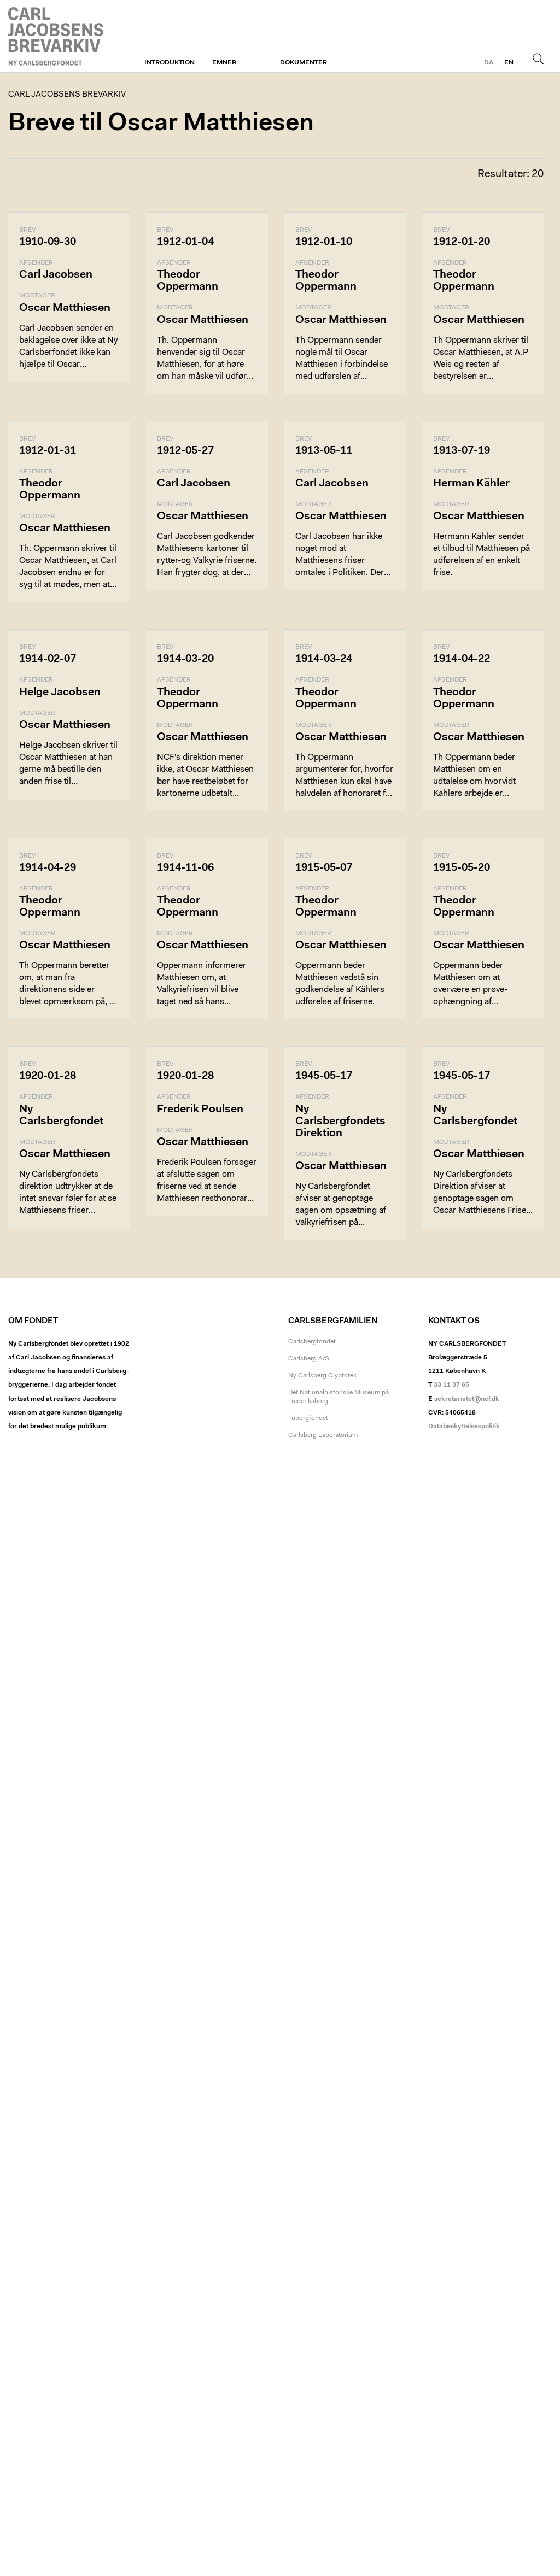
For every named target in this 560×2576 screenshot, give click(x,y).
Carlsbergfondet (312, 1342)
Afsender (36, 263)
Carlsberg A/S (309, 1359)
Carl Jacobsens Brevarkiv (57, 36)
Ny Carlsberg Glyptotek (322, 1376)
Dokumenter (304, 63)
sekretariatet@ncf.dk (467, 1399)
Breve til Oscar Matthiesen (161, 124)
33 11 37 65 (451, 1385)
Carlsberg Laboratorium (323, 1435)
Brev (27, 230)
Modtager (37, 296)
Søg (538, 58)
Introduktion (170, 63)
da (489, 63)
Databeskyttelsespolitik (464, 1427)
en (509, 63)
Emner (224, 63)
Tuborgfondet (308, 1418)
